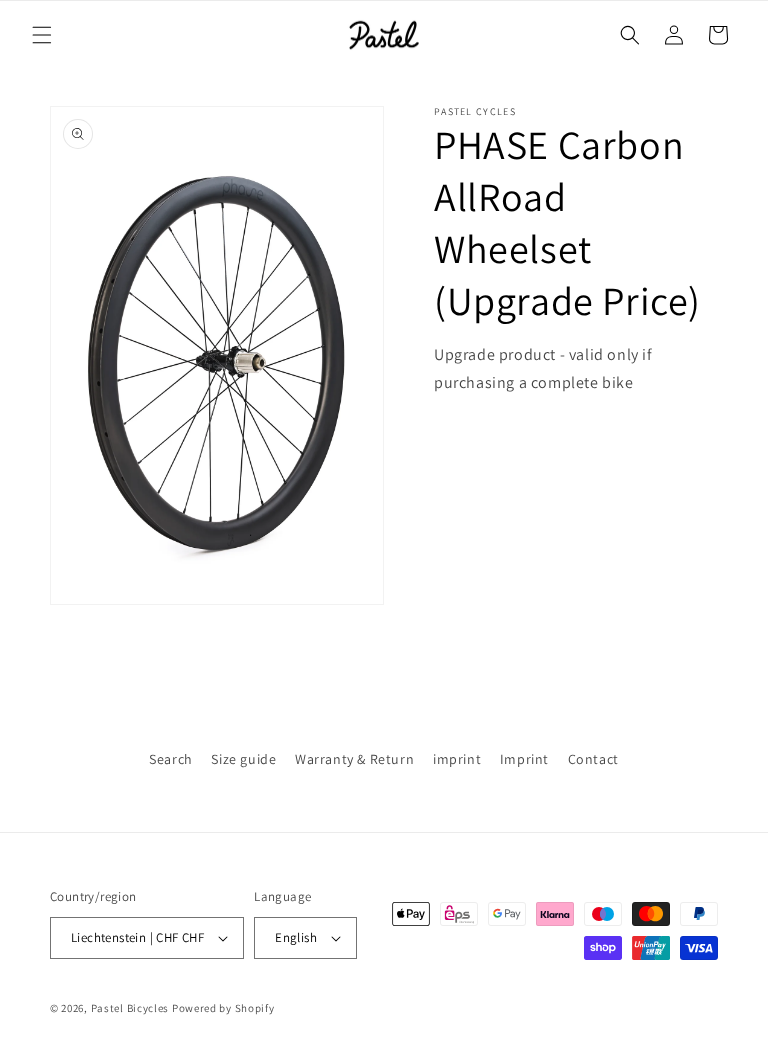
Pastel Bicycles (130, 1008)
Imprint (524, 759)
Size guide (243, 759)
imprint (457, 759)
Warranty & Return (354, 759)
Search (171, 759)
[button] (42, 35)
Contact (593, 759)
